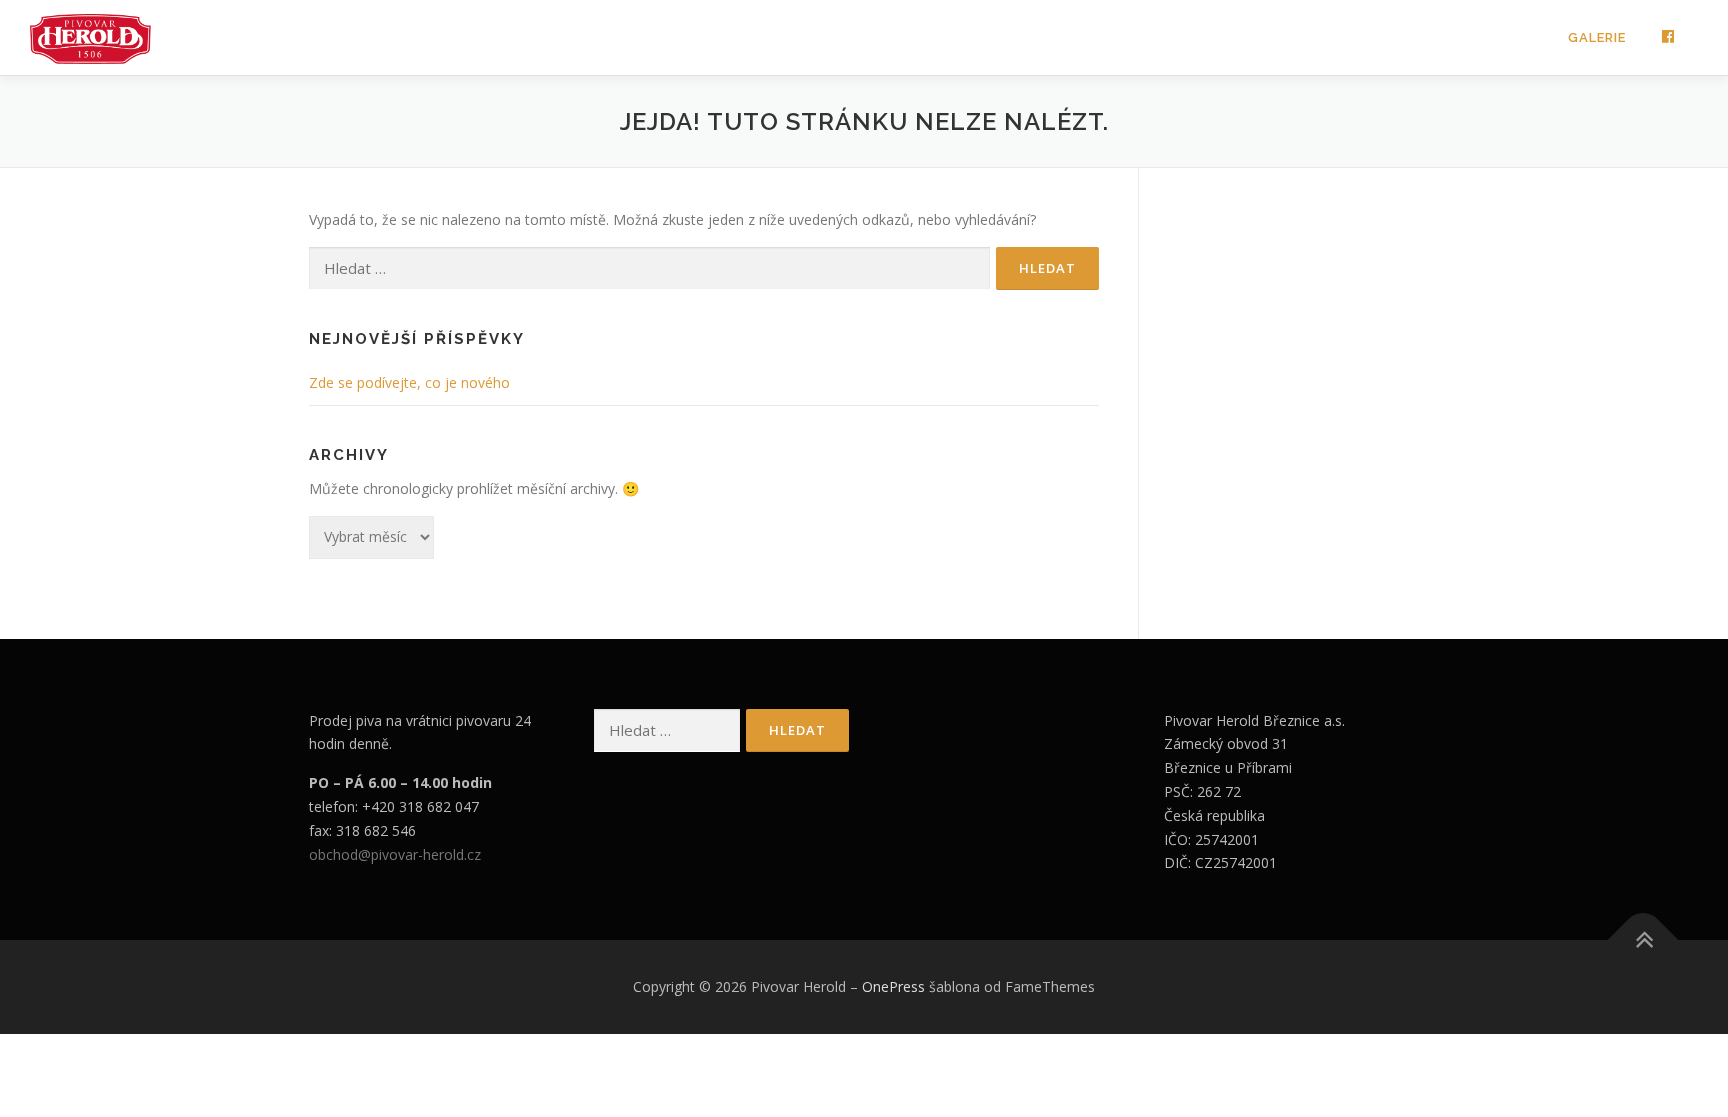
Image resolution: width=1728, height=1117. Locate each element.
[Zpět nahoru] (1643, 940)
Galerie (1597, 37)
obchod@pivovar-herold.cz (395, 854)
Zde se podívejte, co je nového (409, 382)
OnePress (893, 986)
